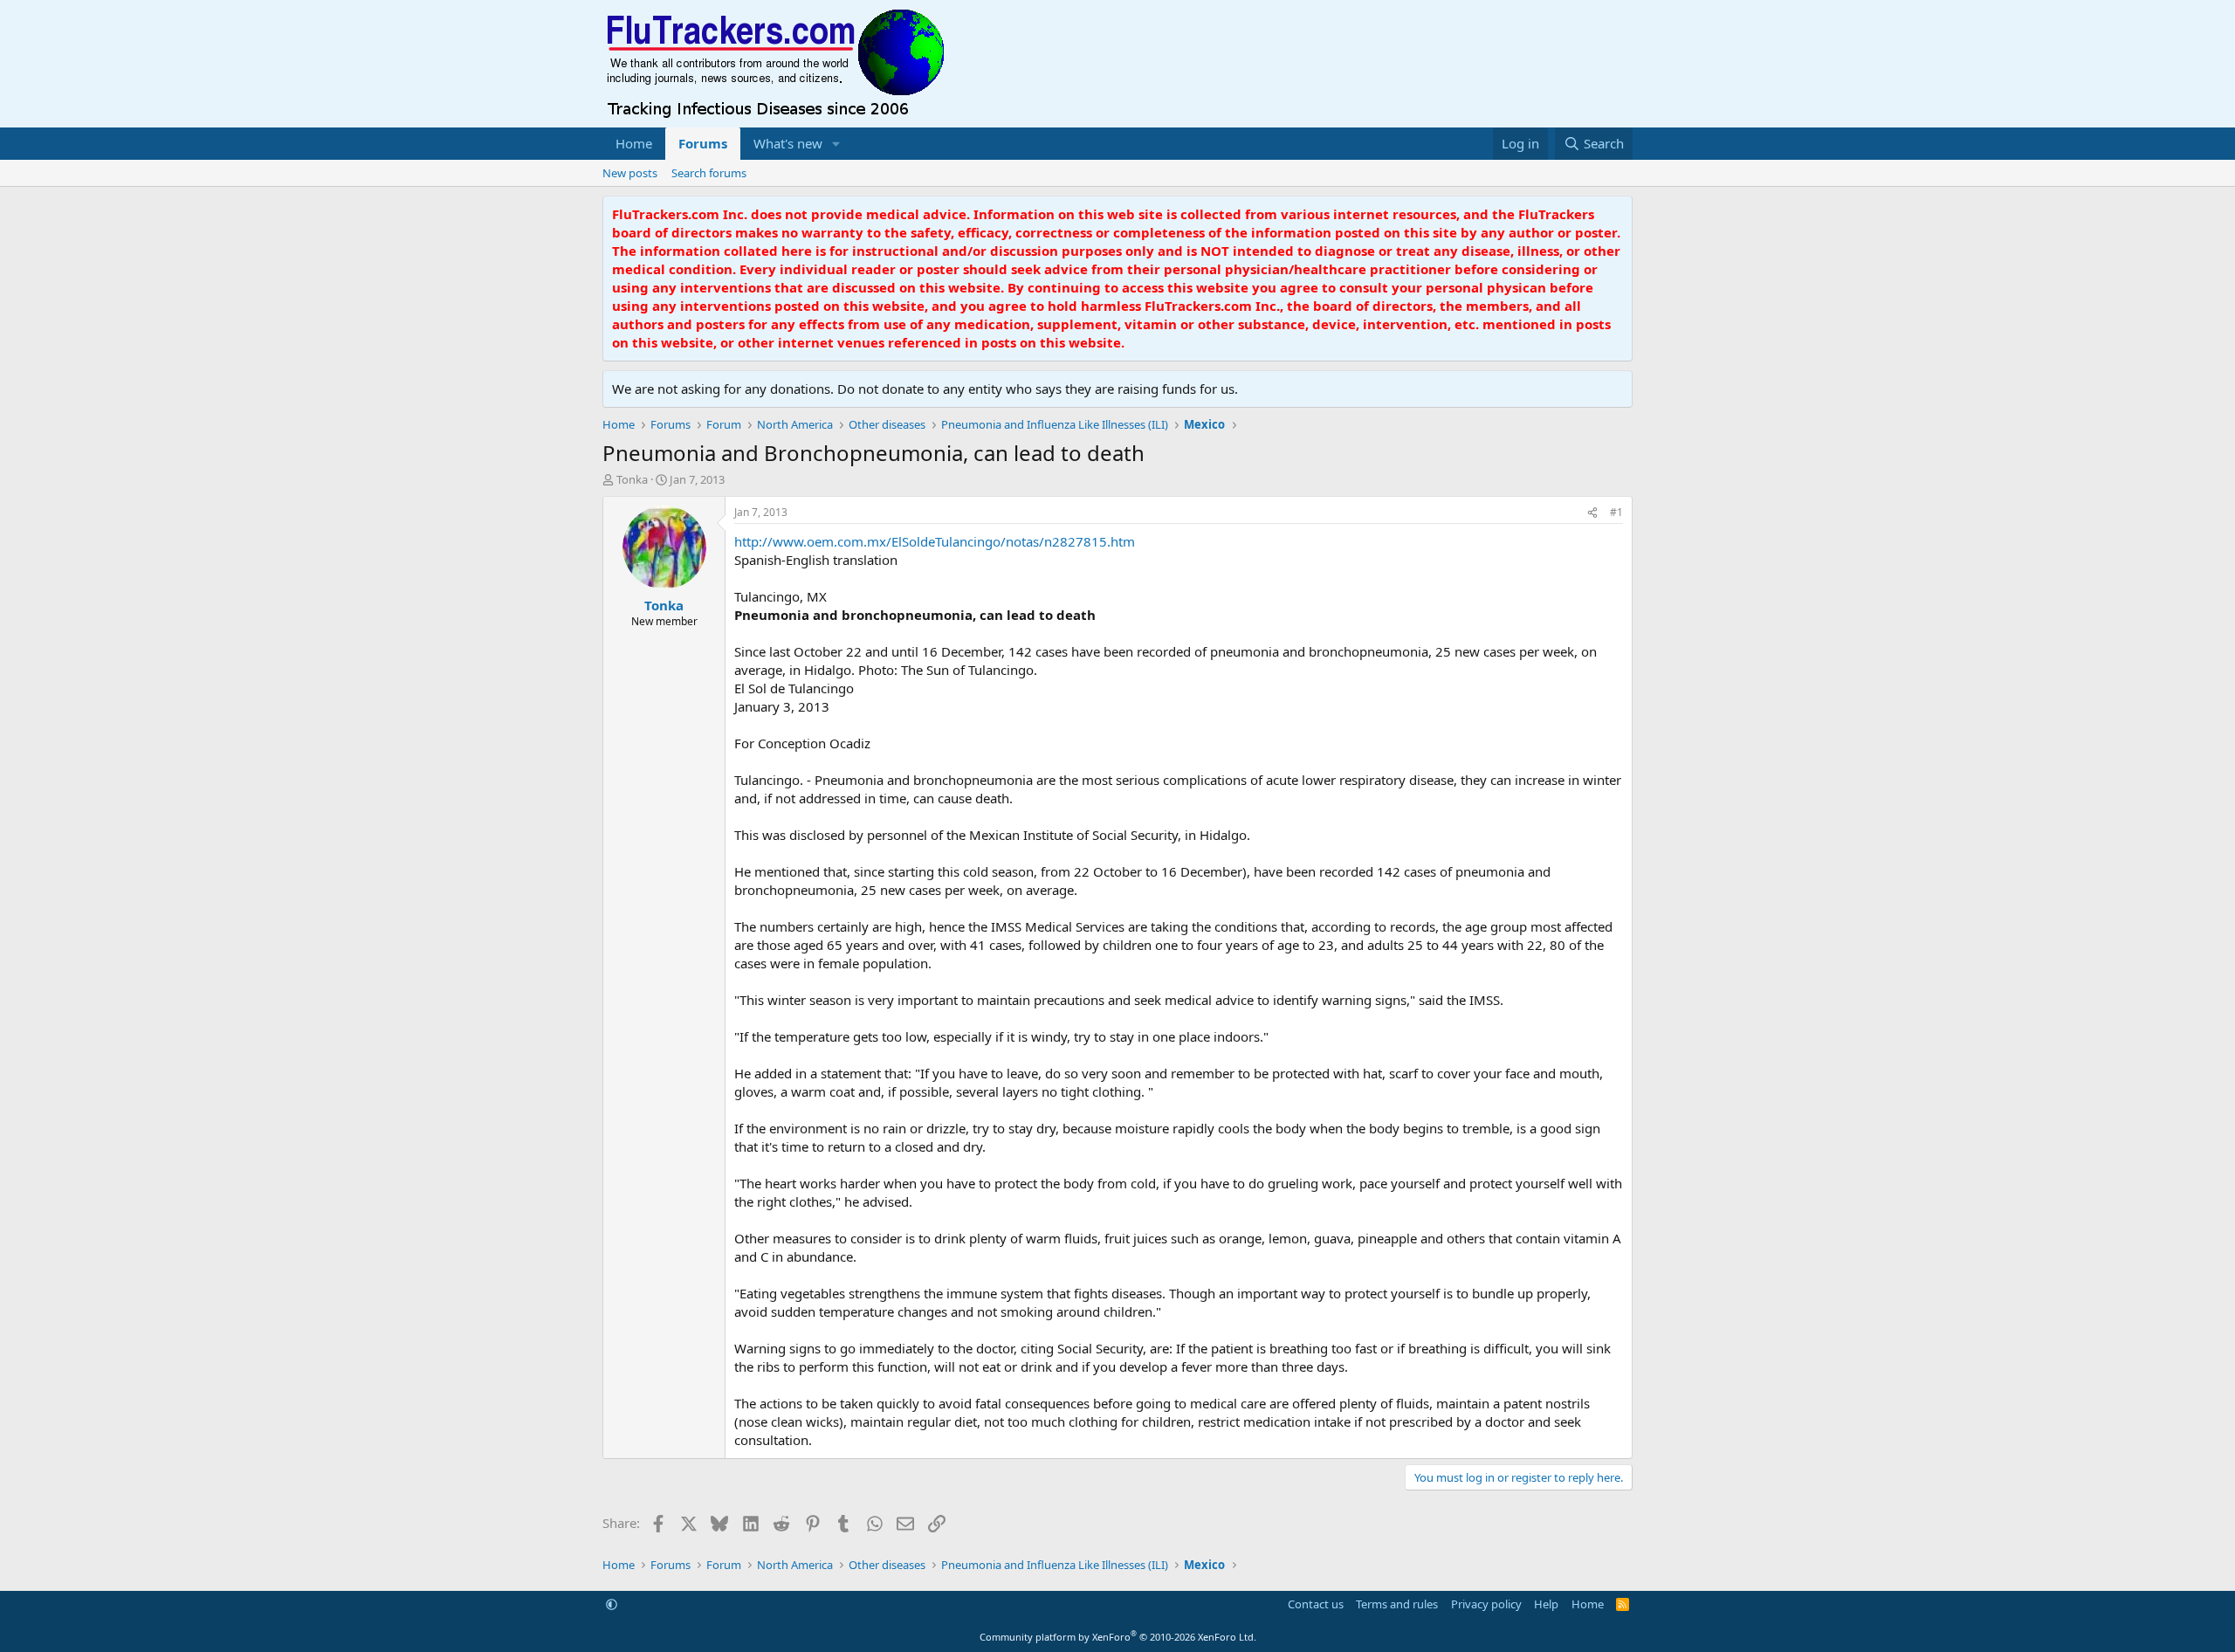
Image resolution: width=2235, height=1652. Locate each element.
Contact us (1316, 1604)
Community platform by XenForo (1118, 1637)
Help (1546, 1604)
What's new (788, 143)
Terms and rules (1397, 1604)
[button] (836, 144)
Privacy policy (1486, 1604)
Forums (703, 143)
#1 (1616, 512)
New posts (630, 173)
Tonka (632, 479)
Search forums (709, 173)
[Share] (1592, 513)
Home (634, 143)
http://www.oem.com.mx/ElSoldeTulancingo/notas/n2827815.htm (935, 541)
